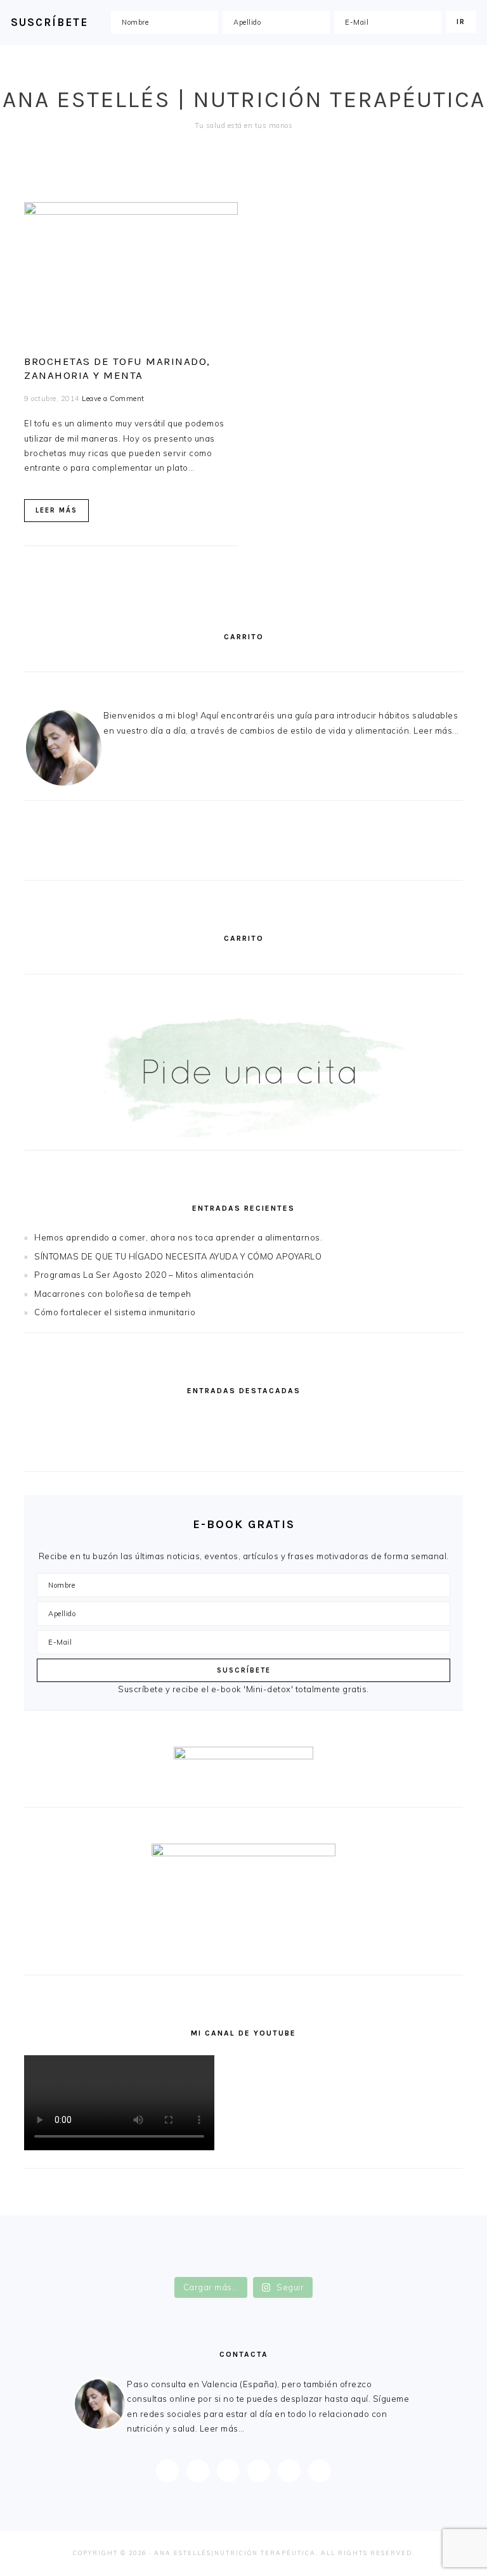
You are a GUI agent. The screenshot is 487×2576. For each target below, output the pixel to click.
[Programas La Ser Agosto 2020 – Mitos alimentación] (131, 1449)
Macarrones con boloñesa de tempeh (113, 1294)
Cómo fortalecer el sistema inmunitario (115, 1312)
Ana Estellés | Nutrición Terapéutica (244, 99)
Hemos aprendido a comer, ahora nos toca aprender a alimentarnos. (178, 1237)
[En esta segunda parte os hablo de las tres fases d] (352, 2237)
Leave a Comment (113, 399)
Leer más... (436, 730)
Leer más (56, 510)
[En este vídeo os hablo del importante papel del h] (135, 2251)
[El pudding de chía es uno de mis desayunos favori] (135, 2237)
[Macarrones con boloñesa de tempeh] (356, 1449)
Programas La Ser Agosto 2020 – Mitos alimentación (144, 1275)
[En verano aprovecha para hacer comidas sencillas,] (135, 2265)
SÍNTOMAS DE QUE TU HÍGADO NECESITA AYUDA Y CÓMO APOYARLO (178, 1256)
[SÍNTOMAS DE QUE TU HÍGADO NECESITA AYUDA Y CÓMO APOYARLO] (356, 1421)
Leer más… (222, 2428)
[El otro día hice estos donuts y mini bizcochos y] (352, 2251)
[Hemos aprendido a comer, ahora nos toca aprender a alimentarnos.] (131, 1421)
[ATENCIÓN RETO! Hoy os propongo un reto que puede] (352, 2265)
